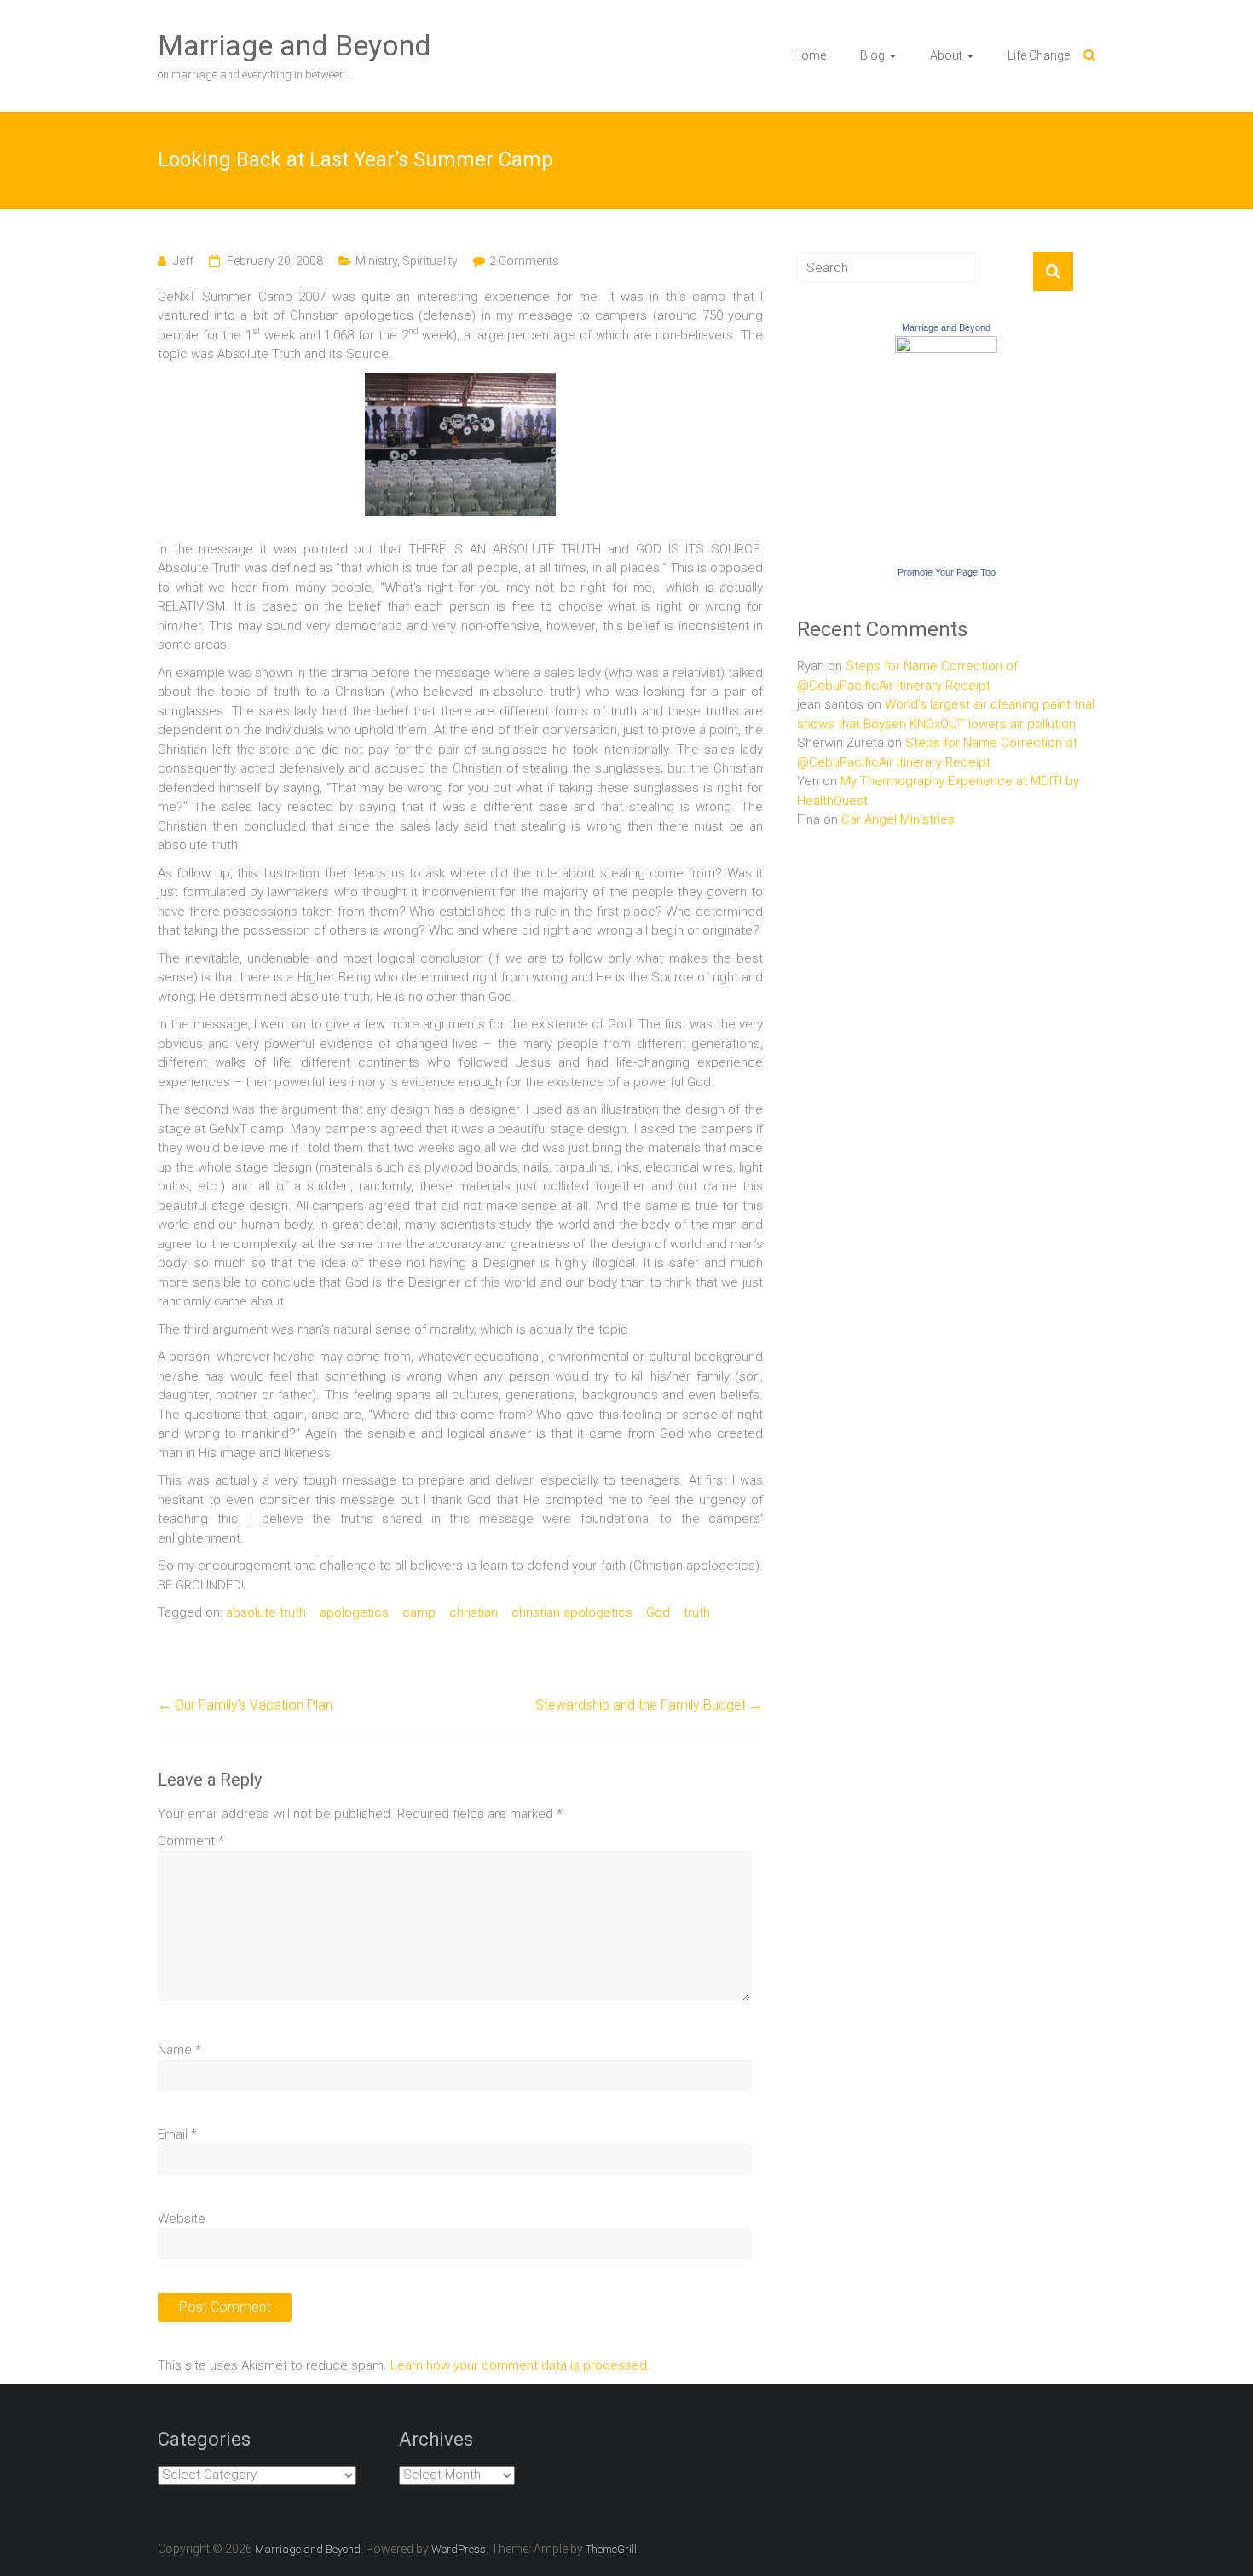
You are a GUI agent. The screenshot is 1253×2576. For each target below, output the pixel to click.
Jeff (183, 261)
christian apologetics (572, 1612)
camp (419, 1612)
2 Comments (524, 261)
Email (177, 2134)
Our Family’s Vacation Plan (245, 1705)
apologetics (354, 1612)
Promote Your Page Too (947, 572)
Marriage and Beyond (294, 45)
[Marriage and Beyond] (946, 345)
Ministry (376, 261)
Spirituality (430, 261)
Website (182, 2219)
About (946, 55)
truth (697, 1612)
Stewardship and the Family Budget (649, 1705)
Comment (191, 1841)
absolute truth (266, 1612)
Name (179, 2050)
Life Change (1039, 55)
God (658, 1612)
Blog (872, 55)
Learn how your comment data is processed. (520, 2365)
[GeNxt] (460, 382)
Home (809, 55)
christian (473, 1612)
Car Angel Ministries (898, 819)
